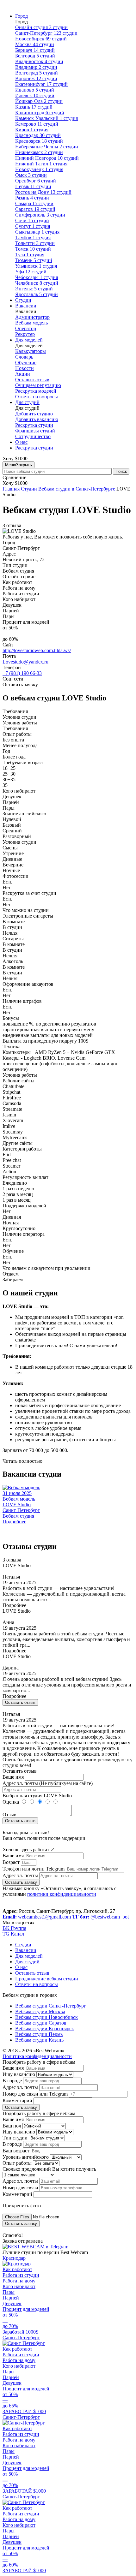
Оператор (26, 328)
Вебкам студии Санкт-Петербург (51, 2006)
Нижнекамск (39, 152)
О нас (21, 442)
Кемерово (37, 124)
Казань (34, 107)
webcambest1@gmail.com (37, 1917)
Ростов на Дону (43, 192)
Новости (25, 368)
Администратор (32, 317)
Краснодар (38, 135)
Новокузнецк (39, 169)
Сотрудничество (33, 436)
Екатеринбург (41, 84)
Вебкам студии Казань (39, 2040)
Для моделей (29, 340)
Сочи (32, 220)
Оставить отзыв (32, 380)
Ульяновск (36, 266)
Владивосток (39, 61)
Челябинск (37, 283)
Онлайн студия (41, 27)
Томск (33, 249)
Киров (32, 130)
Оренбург (36, 181)
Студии (23, 300)
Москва (35, 44)
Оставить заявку (21, 1882)
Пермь (33, 186)
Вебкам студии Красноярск (45, 2029)
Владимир (36, 67)
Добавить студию (34, 414)
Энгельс (34, 289)
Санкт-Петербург (46, 33)
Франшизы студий (35, 431)
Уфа (31, 272)
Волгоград (37, 73)
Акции (23, 374)
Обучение (26, 363)
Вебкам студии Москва (40, 2011)
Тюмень (34, 260)
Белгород (35, 56)
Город (22, 16)
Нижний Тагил (41, 164)
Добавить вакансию (37, 419)
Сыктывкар (37, 232)
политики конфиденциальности (62, 1894)
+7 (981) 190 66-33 (22, 673)
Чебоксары (37, 277)
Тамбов (33, 238)
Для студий (27, 402)
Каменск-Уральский (46, 118)
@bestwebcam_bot (100, 1917)
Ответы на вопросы (37, 397)
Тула (30, 255)
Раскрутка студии (34, 425)
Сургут (33, 226)
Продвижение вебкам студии (47, 1979)
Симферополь (40, 215)
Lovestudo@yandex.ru (25, 662)
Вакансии (26, 306)
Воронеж (36, 78)
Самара (34, 203)
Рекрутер (25, 334)
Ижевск (35, 95)
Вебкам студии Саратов (41, 2023)
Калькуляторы (31, 351)
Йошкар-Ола (39, 101)
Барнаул (35, 50)
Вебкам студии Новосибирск (46, 2017)
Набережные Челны (47, 147)
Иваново (35, 90)
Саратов (35, 209)
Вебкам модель (31, 323)
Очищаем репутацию (38, 385)
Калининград (40, 113)
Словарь (24, 357)
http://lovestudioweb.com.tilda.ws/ (37, 650)
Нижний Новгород (47, 158)
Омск (31, 175)
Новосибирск (41, 39)
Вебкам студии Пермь (39, 2034)
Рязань (32, 198)
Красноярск (39, 141)
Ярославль (37, 294)
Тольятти (35, 243)
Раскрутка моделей (36, 391)
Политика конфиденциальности (37, 2056)
